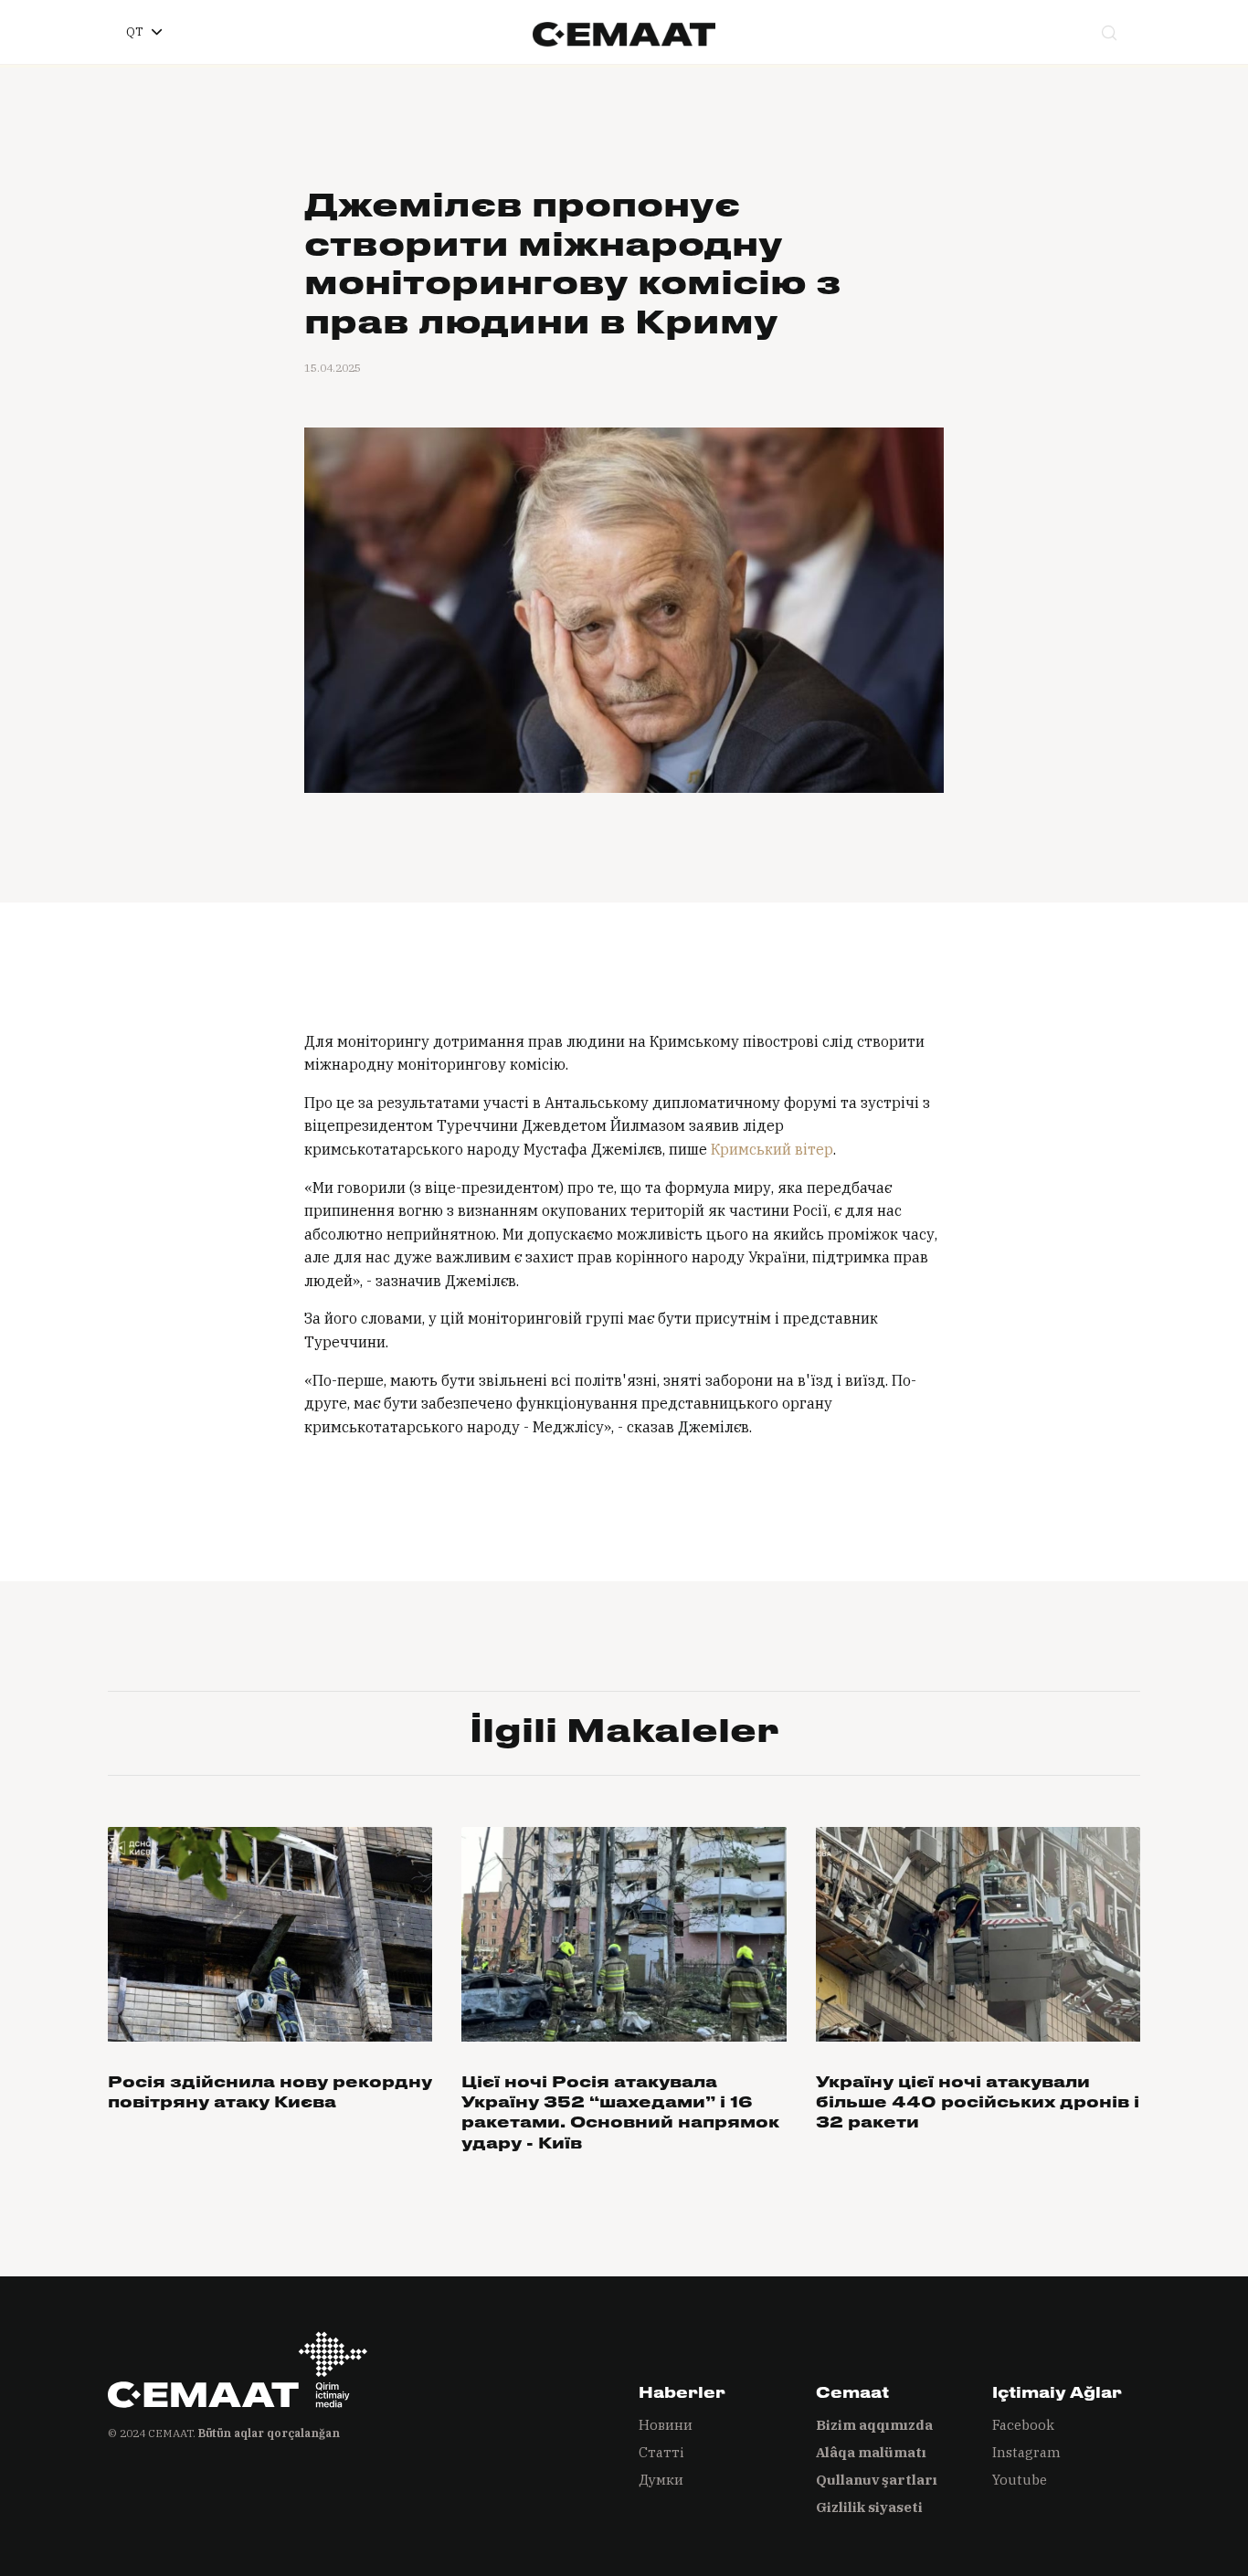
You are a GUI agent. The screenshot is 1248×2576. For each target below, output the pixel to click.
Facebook (1023, 2425)
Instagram (1026, 2452)
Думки (661, 2480)
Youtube (1020, 2480)
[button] (144, 32)
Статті (661, 2452)
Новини (666, 2425)
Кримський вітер (772, 1149)
